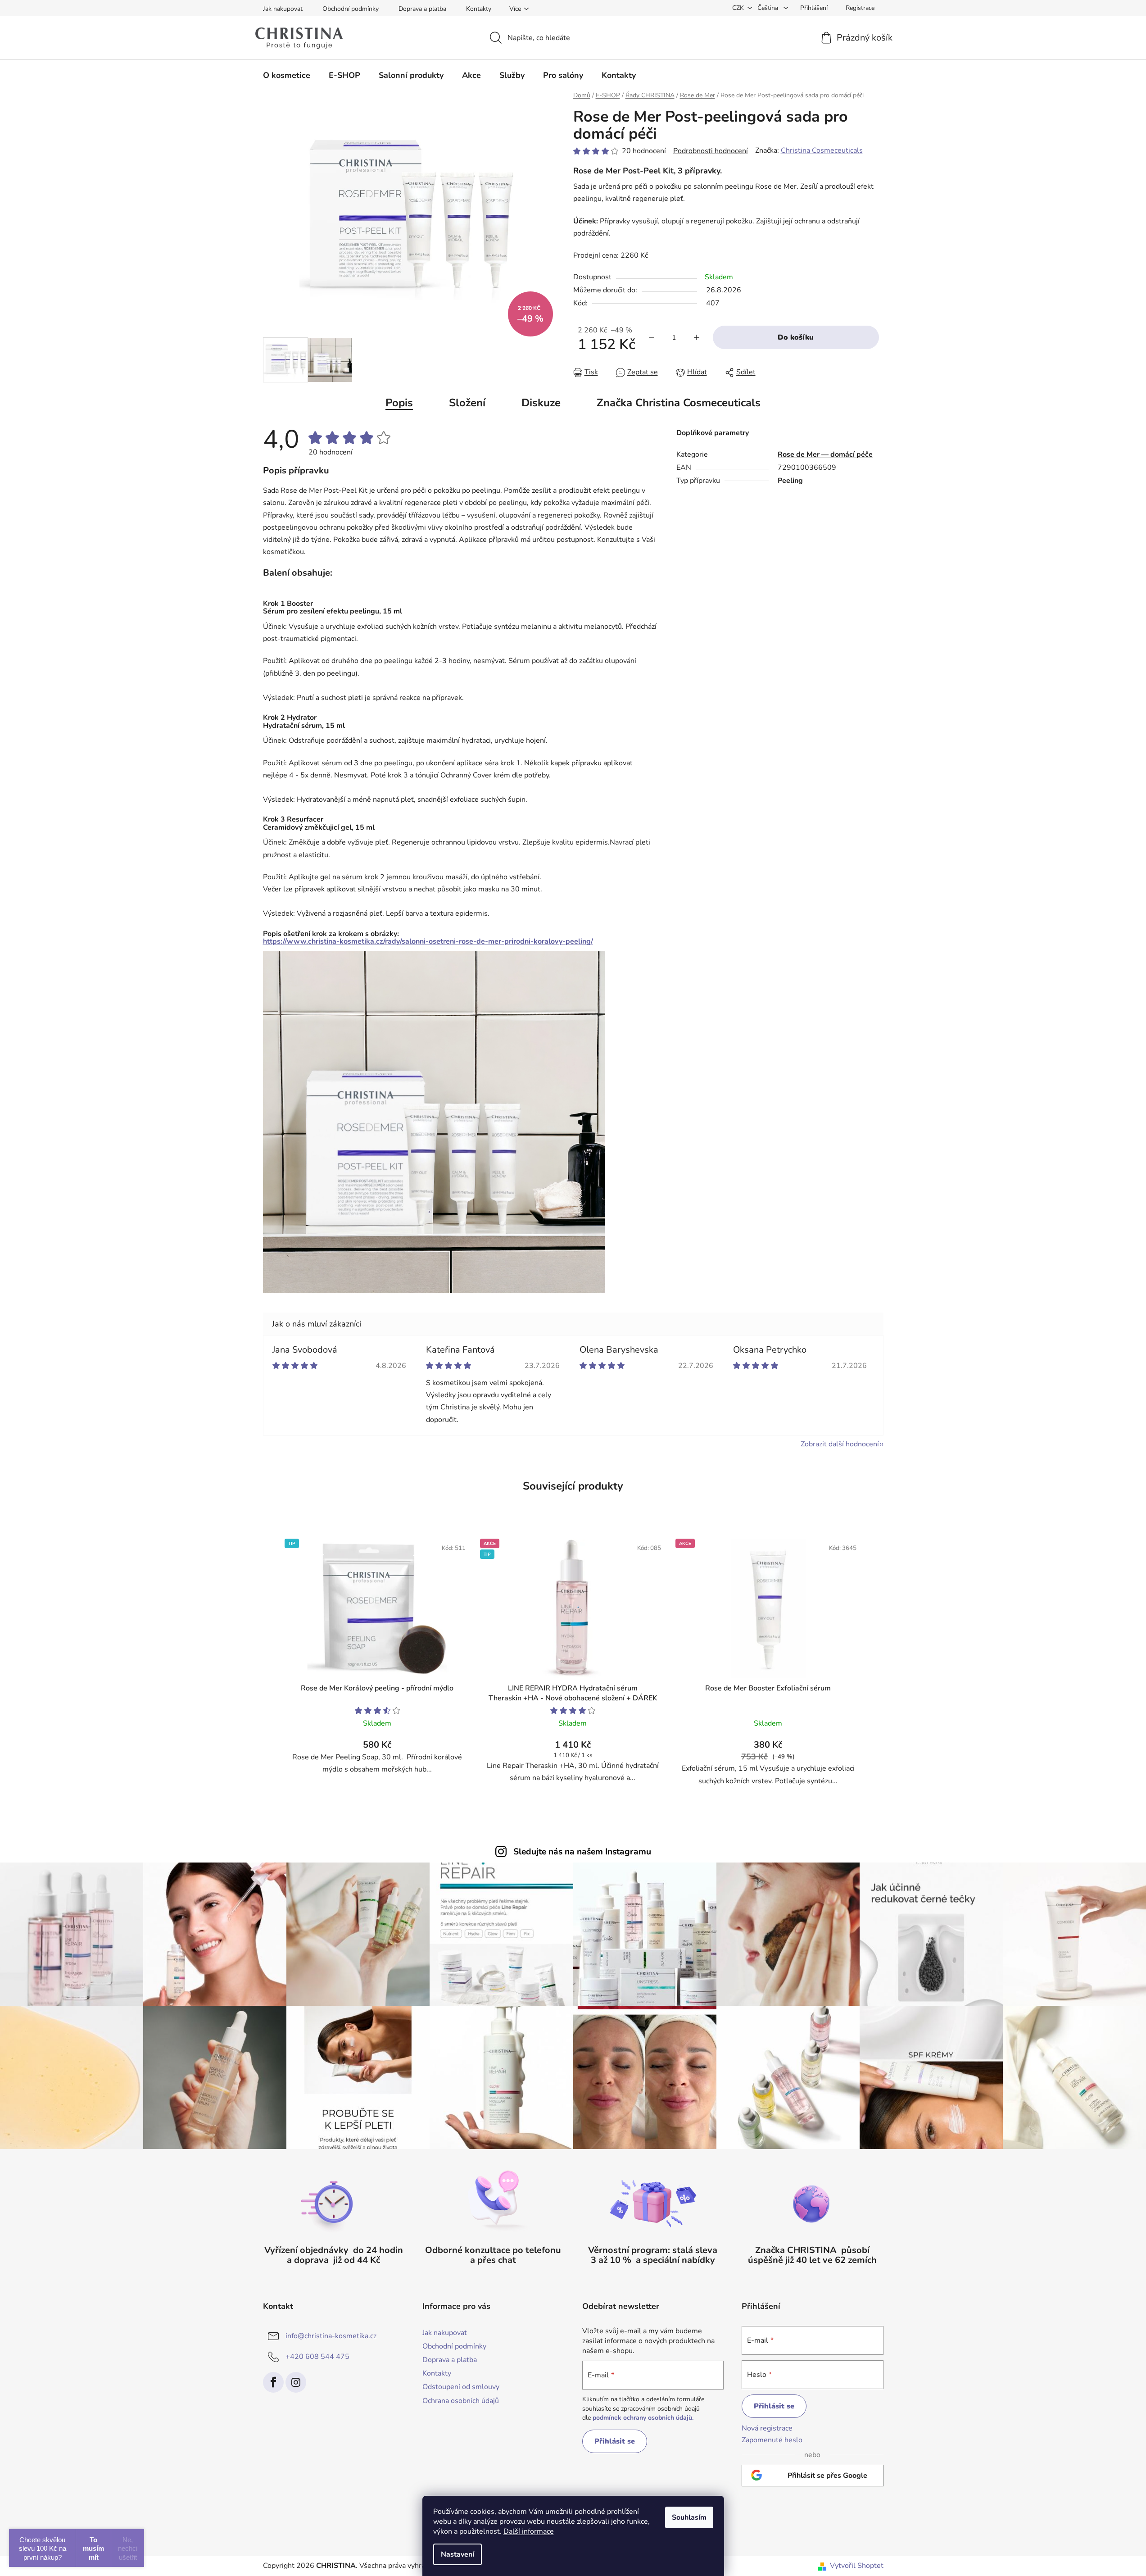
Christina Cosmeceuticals (822, 150)
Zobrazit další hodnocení (840, 1444)
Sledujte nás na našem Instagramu (582, 1852)
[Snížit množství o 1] (652, 337)
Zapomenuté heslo (772, 2440)
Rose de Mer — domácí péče (825, 454)
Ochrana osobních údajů (461, 2401)
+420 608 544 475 (317, 2357)
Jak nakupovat (283, 9)
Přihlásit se (615, 2441)
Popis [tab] (399, 403)
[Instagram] (296, 2382)
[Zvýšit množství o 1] (697, 337)
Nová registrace (767, 2428)
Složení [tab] (467, 403)
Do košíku (796, 337)
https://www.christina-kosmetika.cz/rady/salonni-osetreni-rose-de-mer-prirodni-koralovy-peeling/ (428, 941)
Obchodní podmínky (351, 9)
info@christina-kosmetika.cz (331, 2336)
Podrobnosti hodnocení (711, 151)
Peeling (790, 481)
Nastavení (457, 2554)
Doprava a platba (422, 9)
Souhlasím (689, 2517)
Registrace (860, 8)
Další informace (529, 2531)
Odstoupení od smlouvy (461, 2387)
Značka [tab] (679, 403)
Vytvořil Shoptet (857, 2566)
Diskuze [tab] (541, 403)
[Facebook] (273, 2382)
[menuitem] (287, 75)
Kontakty (479, 9)
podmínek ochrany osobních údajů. (643, 2418)
